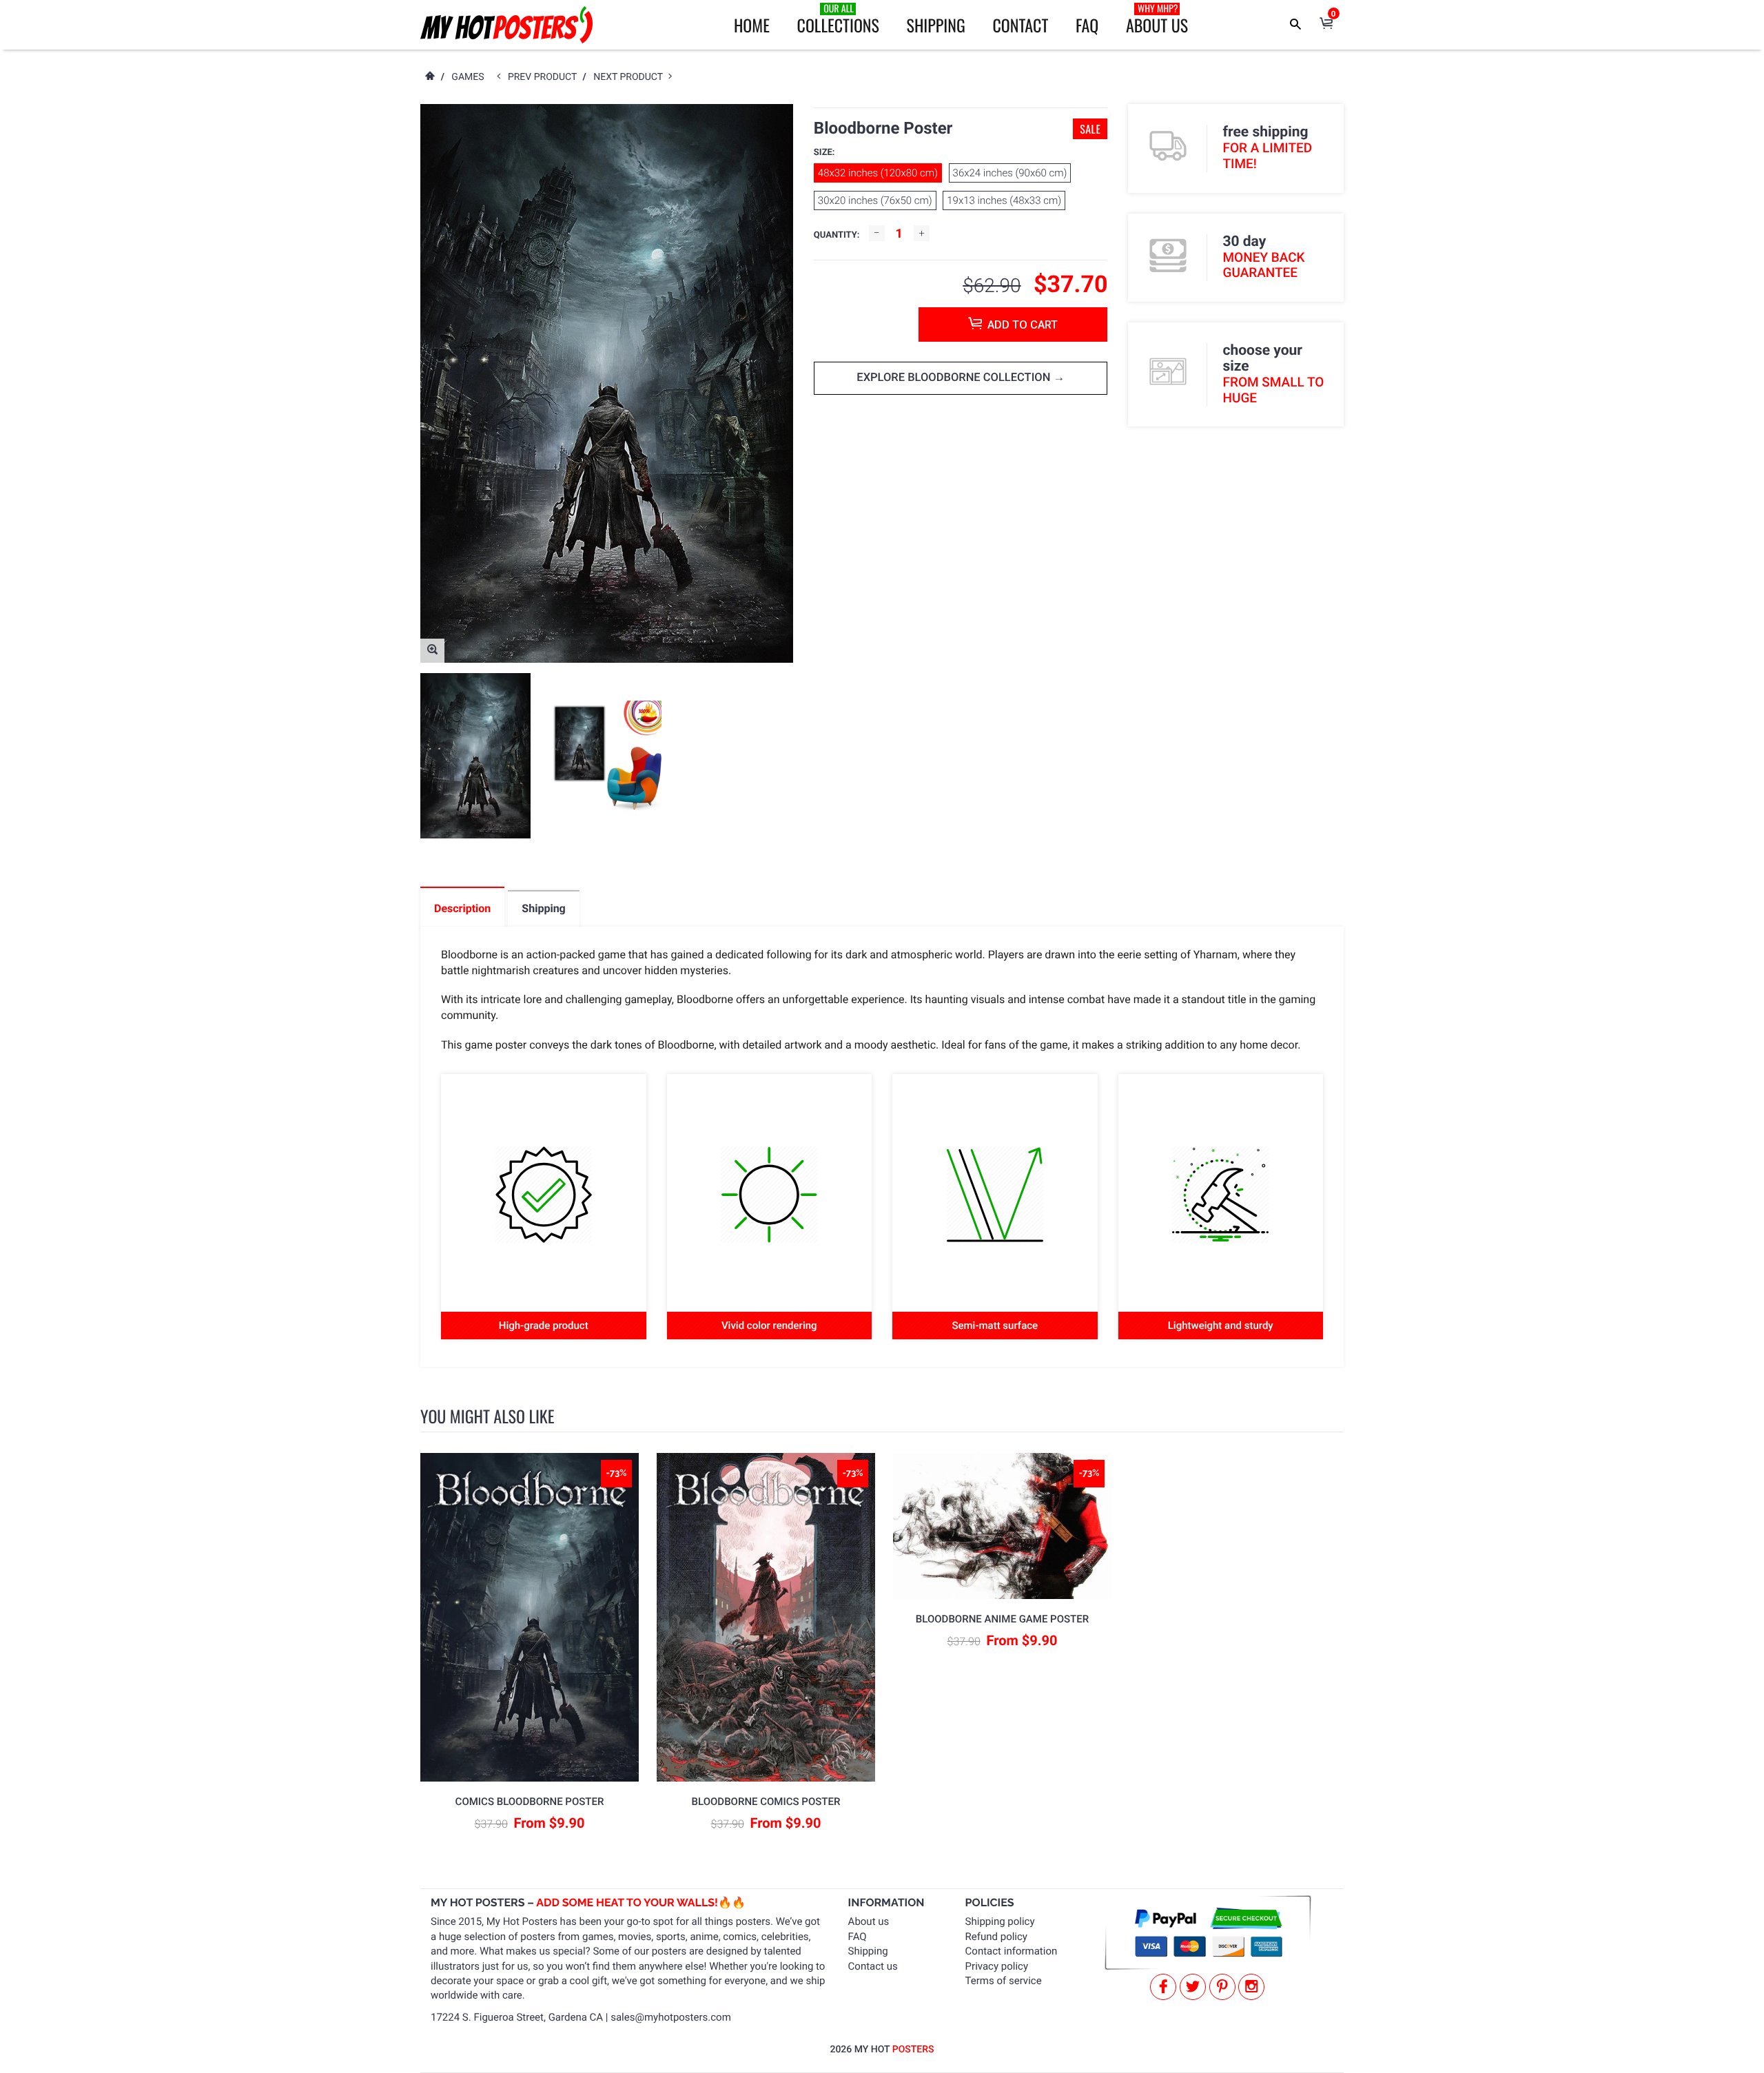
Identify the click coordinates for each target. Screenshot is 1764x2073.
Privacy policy (997, 1966)
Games (468, 77)
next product (631, 77)
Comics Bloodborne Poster (530, 1802)
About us (869, 1921)
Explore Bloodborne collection (955, 378)
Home (752, 25)
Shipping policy (1000, 1921)
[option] (475, 756)
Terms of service (1004, 1981)
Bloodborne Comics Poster (766, 1802)
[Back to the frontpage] (429, 77)
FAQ (1087, 25)
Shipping (936, 25)
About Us (1157, 19)
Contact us (873, 1966)
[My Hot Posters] (506, 25)
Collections (838, 19)
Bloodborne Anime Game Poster (1002, 1619)
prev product (545, 77)
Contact (1020, 25)
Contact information (1012, 1951)
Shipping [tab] (543, 908)
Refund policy (996, 1937)
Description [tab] (462, 908)
